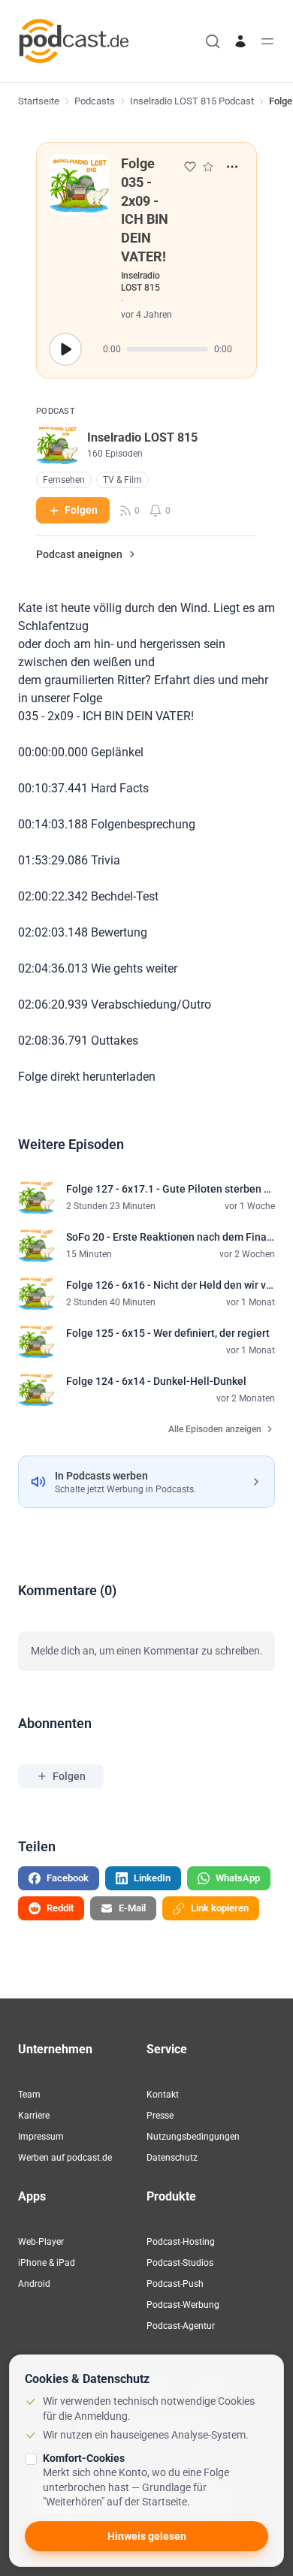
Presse (160, 2116)
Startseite (39, 101)
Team (29, 2095)
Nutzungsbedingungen (193, 2137)
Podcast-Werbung (183, 2305)
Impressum (41, 2137)
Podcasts (95, 101)
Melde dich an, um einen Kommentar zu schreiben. (147, 1651)
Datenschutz (172, 2158)
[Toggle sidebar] (267, 41)
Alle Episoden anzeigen (215, 1429)
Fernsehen (64, 480)
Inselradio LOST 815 (140, 282)
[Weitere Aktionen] (232, 167)
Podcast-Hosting (181, 2242)
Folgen (81, 510)
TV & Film (122, 480)
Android (34, 2284)
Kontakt (163, 2095)
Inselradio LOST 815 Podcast (192, 101)
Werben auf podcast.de (65, 2158)
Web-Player (41, 2242)
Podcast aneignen (79, 554)
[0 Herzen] (190, 167)
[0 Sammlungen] (208, 167)
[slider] (168, 349)
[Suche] (213, 41)
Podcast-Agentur (181, 2326)
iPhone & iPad (47, 2263)
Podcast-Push (175, 2284)
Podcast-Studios (180, 2263)
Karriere (34, 2116)
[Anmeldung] (240, 41)
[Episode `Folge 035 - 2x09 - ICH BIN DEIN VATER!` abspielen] (65, 349)
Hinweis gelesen (147, 2536)
